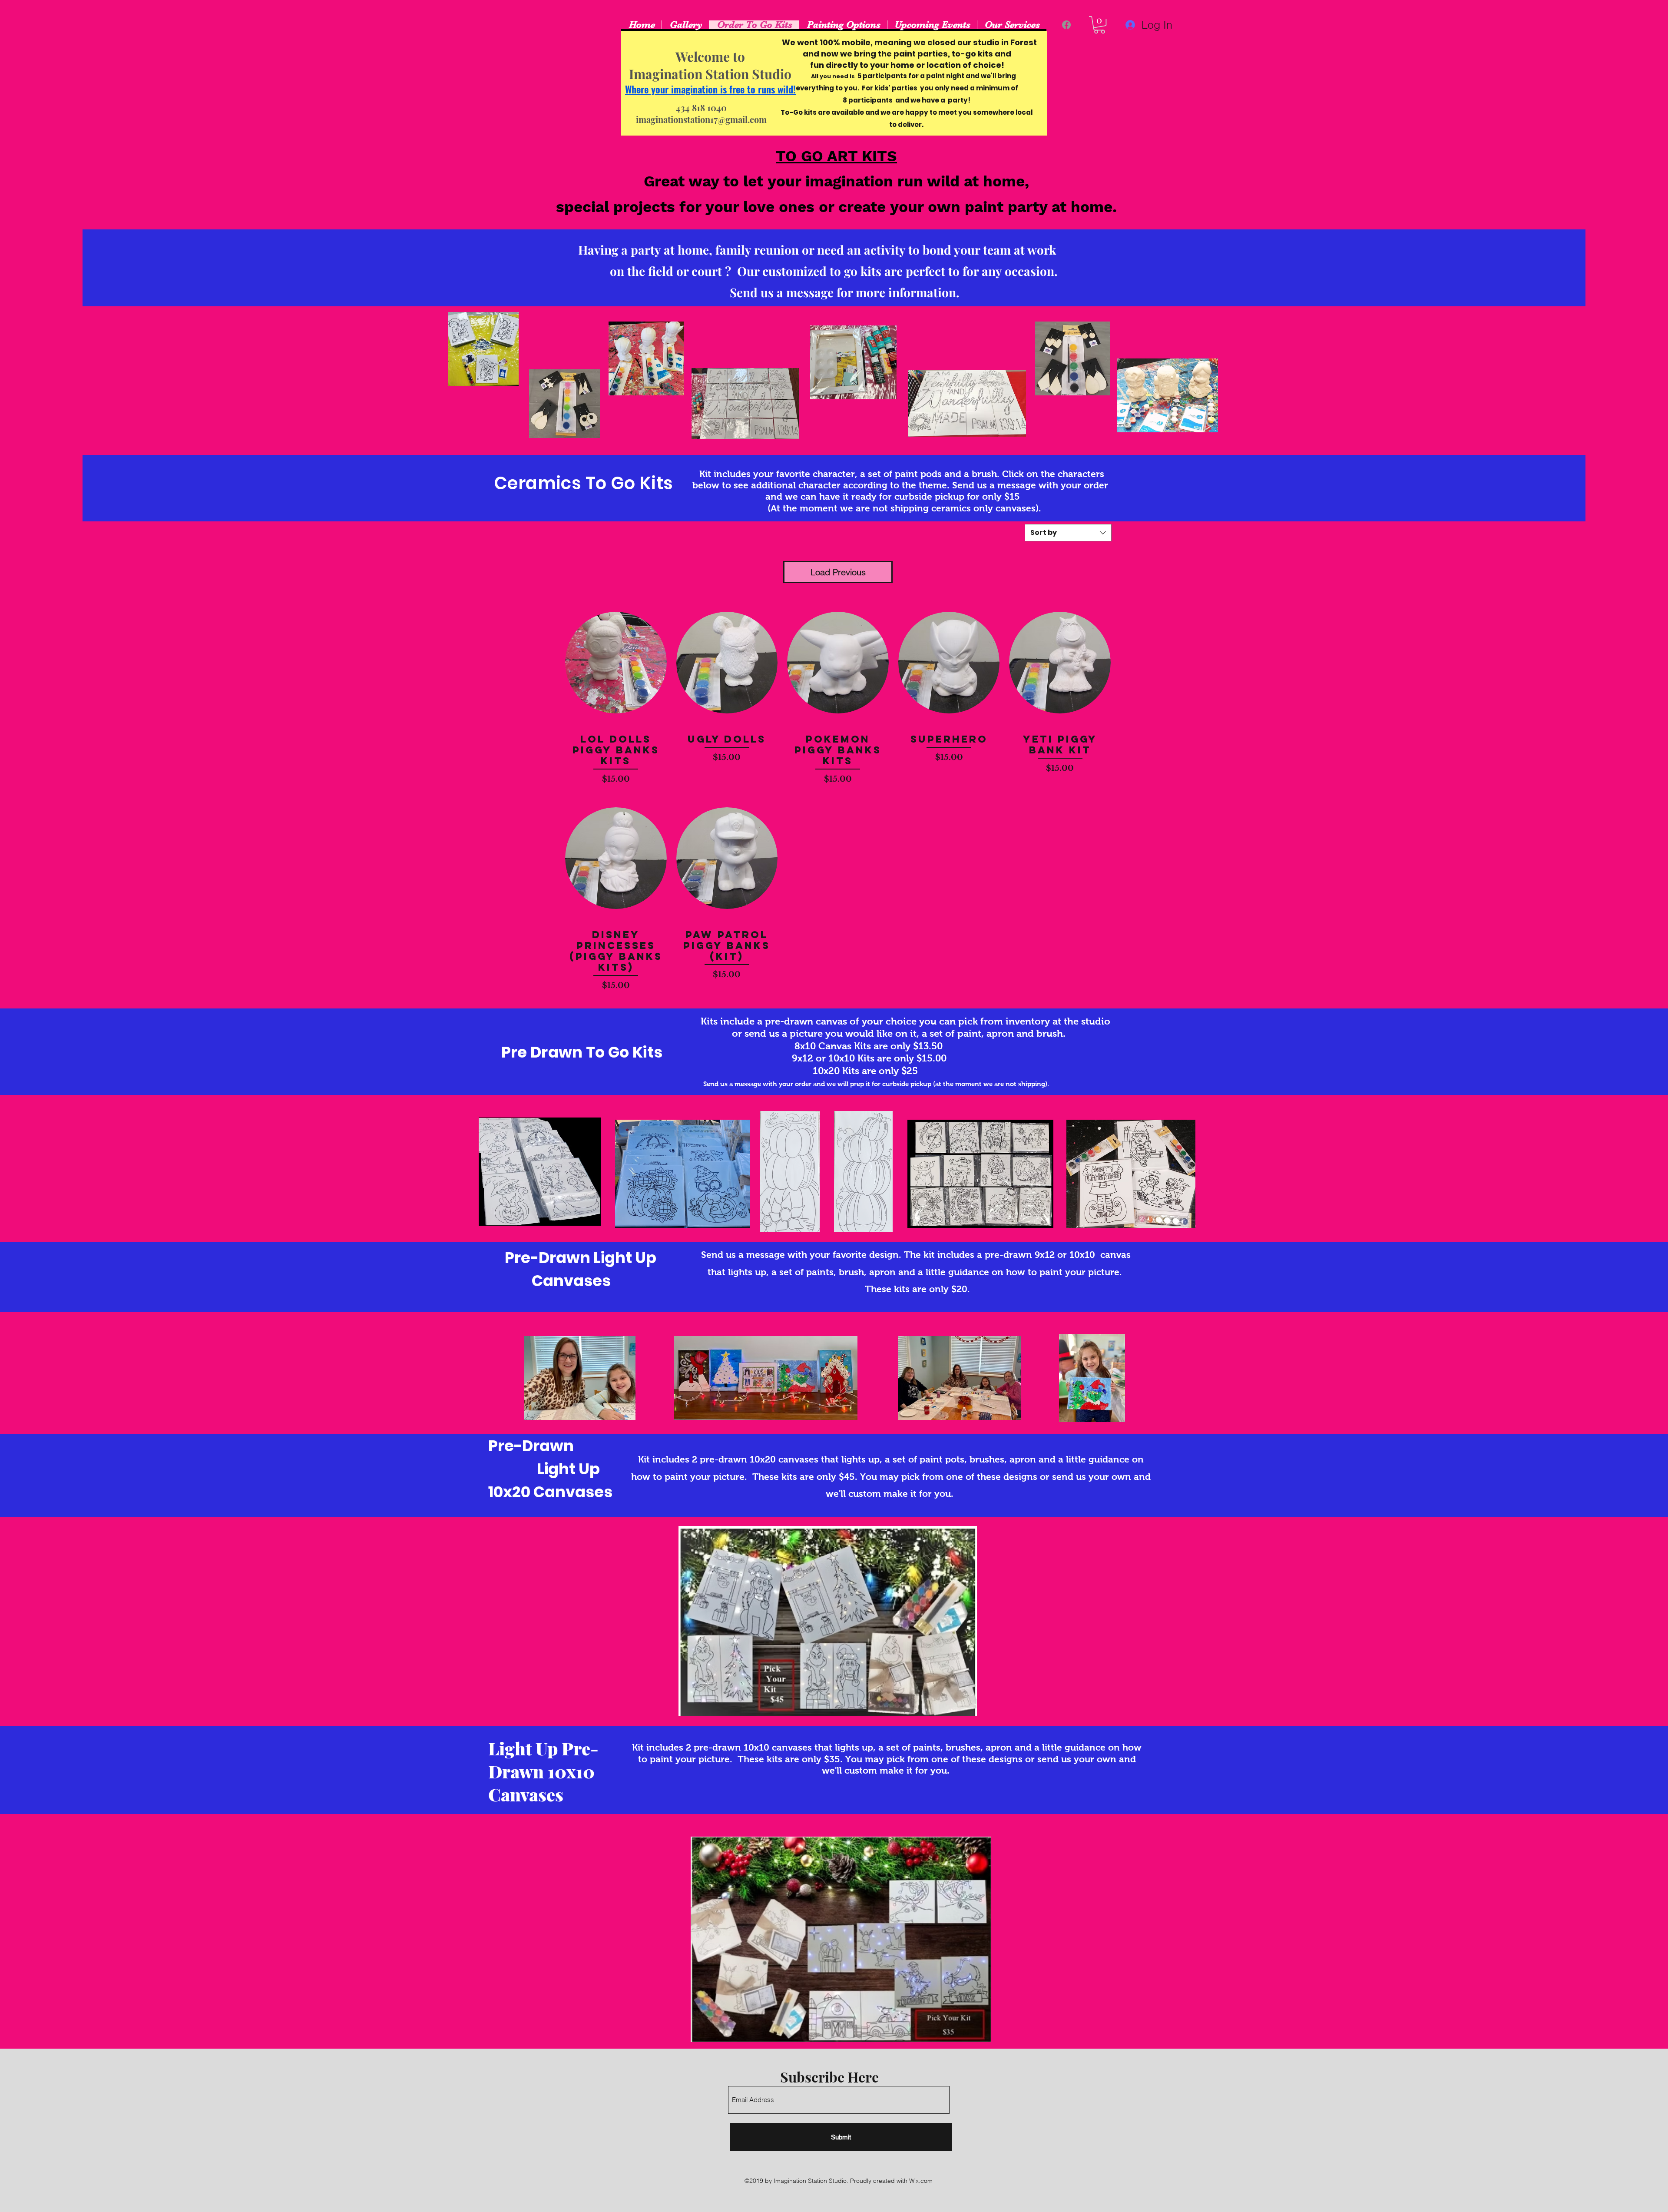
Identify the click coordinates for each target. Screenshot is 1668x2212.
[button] (1099, 25)
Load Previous (838, 572)
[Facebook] (1066, 25)
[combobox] (1068, 533)
